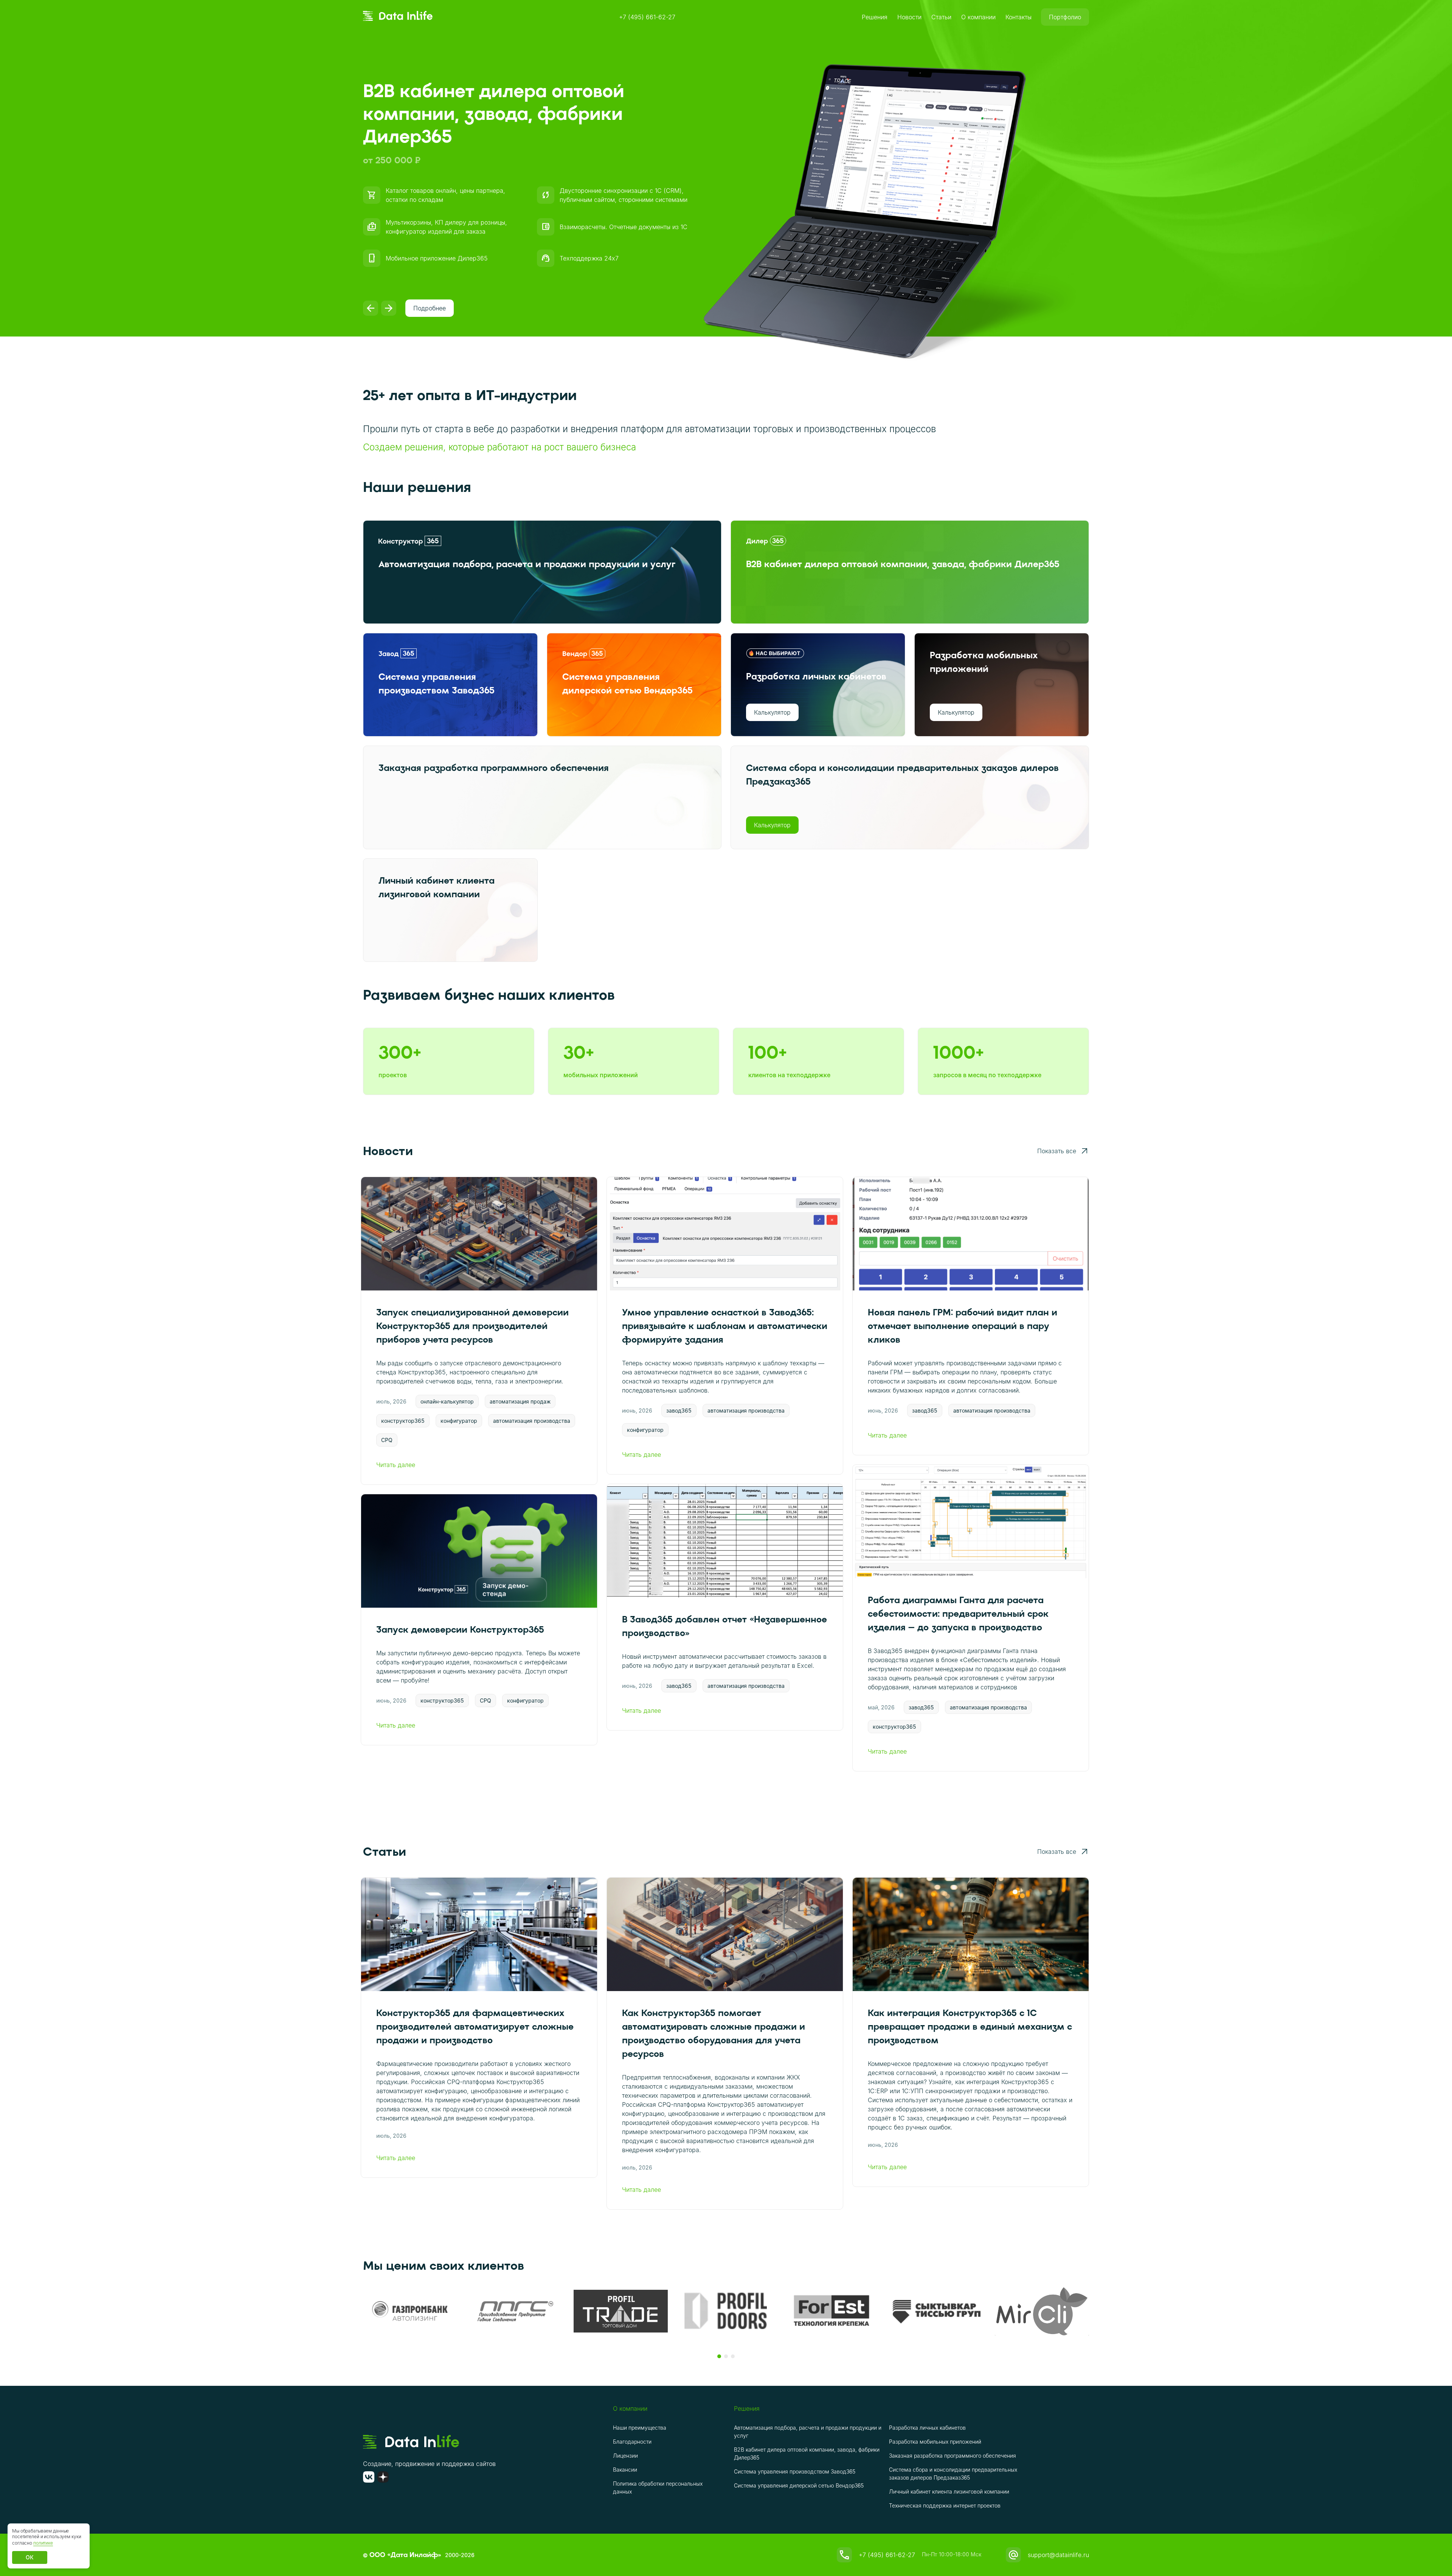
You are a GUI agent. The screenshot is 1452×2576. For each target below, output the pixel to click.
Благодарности (632, 2442)
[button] (719, 2356)
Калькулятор (772, 712)
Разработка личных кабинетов (927, 2428)
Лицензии (625, 2456)
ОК (30, 2557)
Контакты (1018, 17)
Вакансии (625, 2470)
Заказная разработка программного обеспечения (952, 2456)
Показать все (1057, 1151)
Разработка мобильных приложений (935, 2442)
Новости (909, 17)
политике (43, 2543)
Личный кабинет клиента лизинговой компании (949, 2491)
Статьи (941, 17)
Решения (875, 17)
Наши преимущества (640, 2428)
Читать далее (396, 1465)
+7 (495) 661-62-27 (647, 17)
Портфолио (1065, 17)
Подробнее (430, 308)
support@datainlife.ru (1058, 2555)
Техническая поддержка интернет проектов (945, 2505)
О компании (978, 17)
